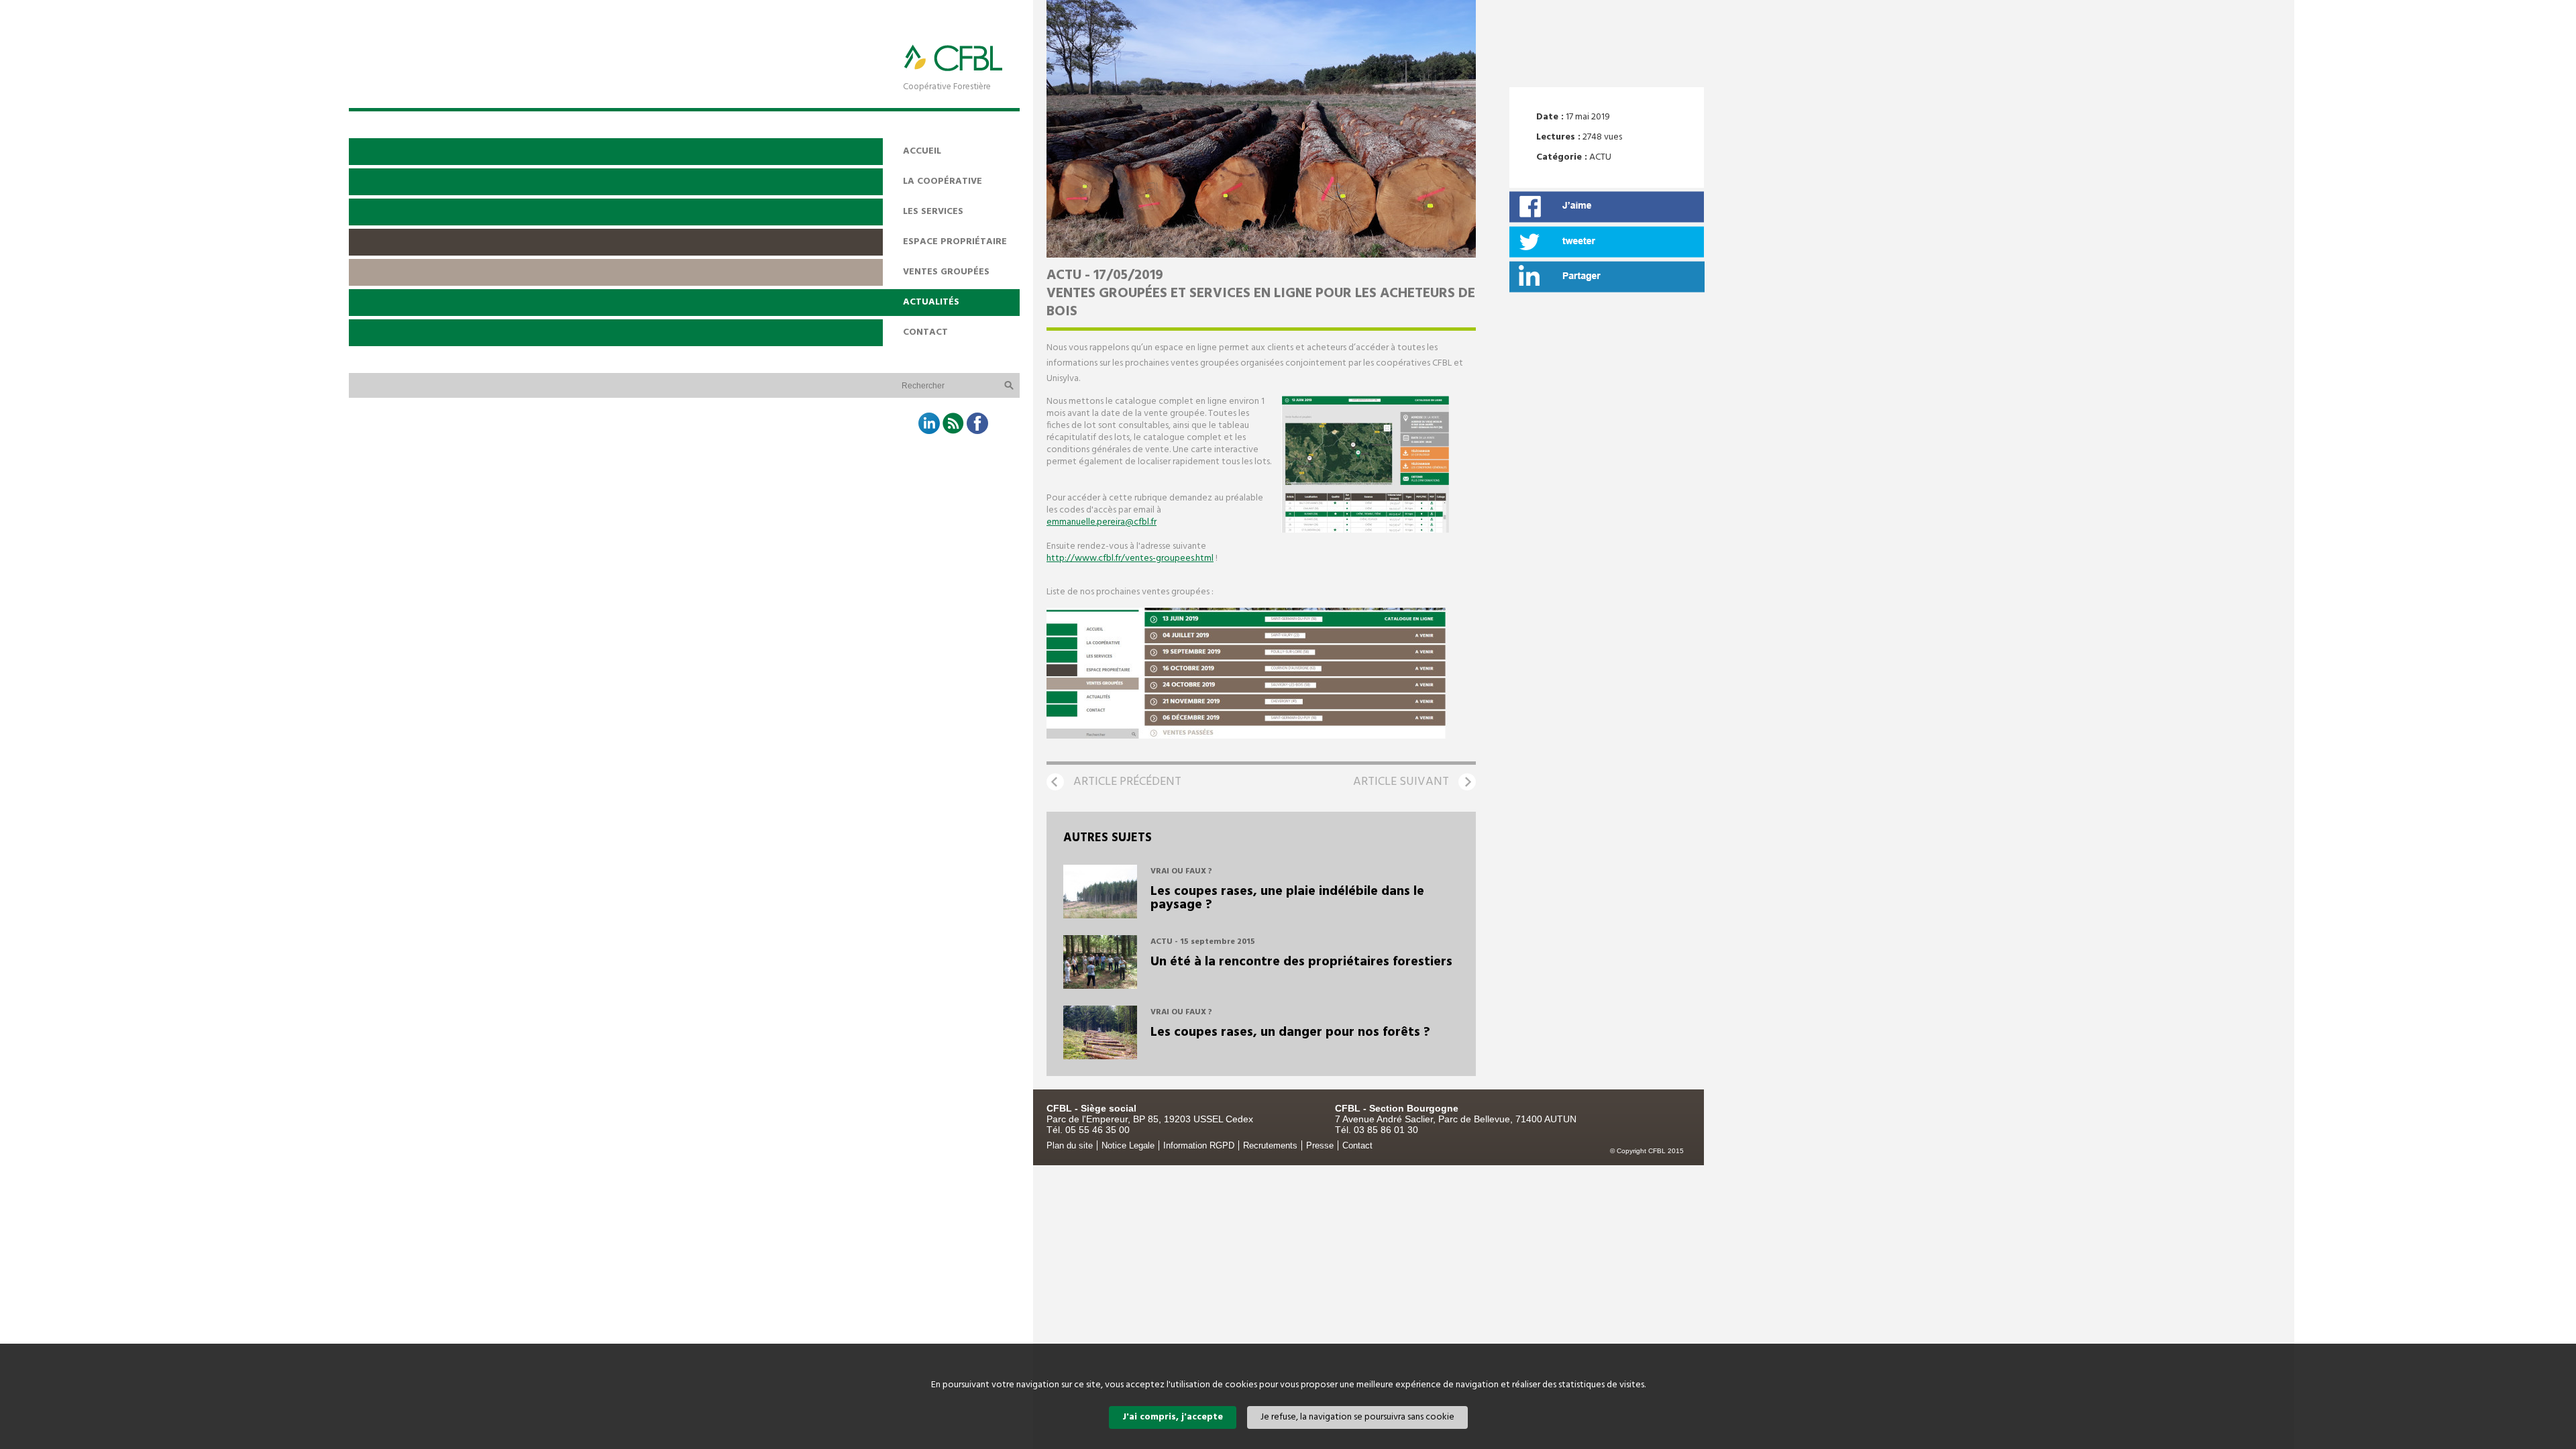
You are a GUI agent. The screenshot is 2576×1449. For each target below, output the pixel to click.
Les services (933, 212)
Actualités (931, 302)
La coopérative (943, 181)
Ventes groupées (946, 272)
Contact (925, 332)
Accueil (922, 151)
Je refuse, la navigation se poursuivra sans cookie (1357, 1417)
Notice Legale (1128, 1145)
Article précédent (1127, 782)
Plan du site (1070, 1145)
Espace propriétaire (955, 242)
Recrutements (1270, 1145)
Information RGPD (1199, 1145)
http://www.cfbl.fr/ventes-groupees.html (1130, 558)
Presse (1320, 1145)
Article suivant (1401, 782)
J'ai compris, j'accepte (1173, 1417)
